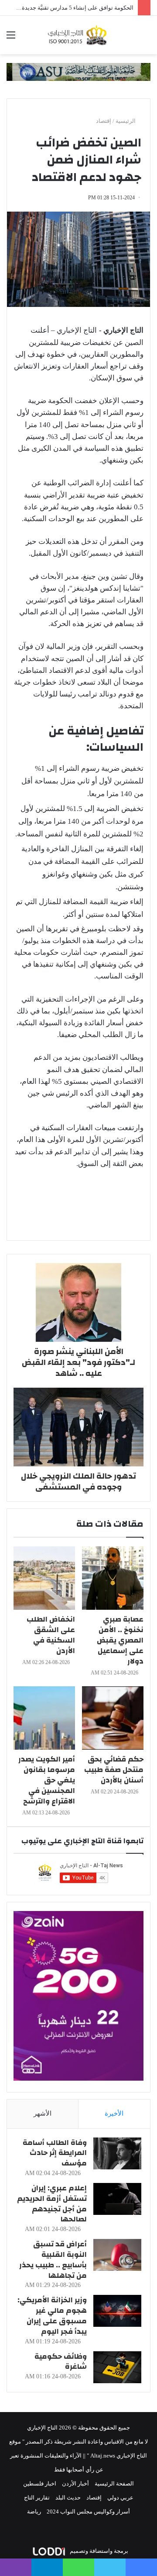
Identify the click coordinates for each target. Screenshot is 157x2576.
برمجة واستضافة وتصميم (98, 2551)
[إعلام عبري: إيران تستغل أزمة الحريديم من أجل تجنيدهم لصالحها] (117, 2199)
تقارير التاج (37, 2498)
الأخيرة (114, 2113)
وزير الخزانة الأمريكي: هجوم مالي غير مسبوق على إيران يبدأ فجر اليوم (52, 2315)
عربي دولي (120, 2498)
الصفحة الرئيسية (114, 2484)
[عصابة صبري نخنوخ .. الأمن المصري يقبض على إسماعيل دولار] (113, 1578)
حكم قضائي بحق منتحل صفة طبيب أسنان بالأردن (114, 1770)
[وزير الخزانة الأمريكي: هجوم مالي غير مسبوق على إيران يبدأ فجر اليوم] (117, 2311)
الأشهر (43, 2113)
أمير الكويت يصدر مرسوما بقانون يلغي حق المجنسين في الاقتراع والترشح (47, 1780)
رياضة (34, 2512)
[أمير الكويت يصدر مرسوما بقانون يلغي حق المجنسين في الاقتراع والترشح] (44, 1718)
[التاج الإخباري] (78, 35)
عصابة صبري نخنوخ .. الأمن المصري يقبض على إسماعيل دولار (120, 1640)
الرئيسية (126, 121)
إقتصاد (104, 121)
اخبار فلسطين (40, 2484)
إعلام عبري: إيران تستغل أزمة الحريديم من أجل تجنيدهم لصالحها (52, 2204)
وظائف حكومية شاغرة (61, 2362)
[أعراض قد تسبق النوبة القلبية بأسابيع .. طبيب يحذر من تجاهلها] (117, 2255)
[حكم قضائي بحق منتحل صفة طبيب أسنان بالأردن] (113, 1718)
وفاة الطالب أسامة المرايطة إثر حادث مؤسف (55, 2153)
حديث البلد (68, 2498)
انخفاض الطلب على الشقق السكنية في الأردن (51, 1635)
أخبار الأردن (75, 2484)
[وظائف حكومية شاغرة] (117, 2367)
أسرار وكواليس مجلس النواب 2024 (88, 2512)
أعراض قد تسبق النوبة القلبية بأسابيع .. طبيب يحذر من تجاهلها (53, 2259)
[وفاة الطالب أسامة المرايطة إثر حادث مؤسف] (117, 2153)
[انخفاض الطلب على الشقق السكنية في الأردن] (44, 1578)
